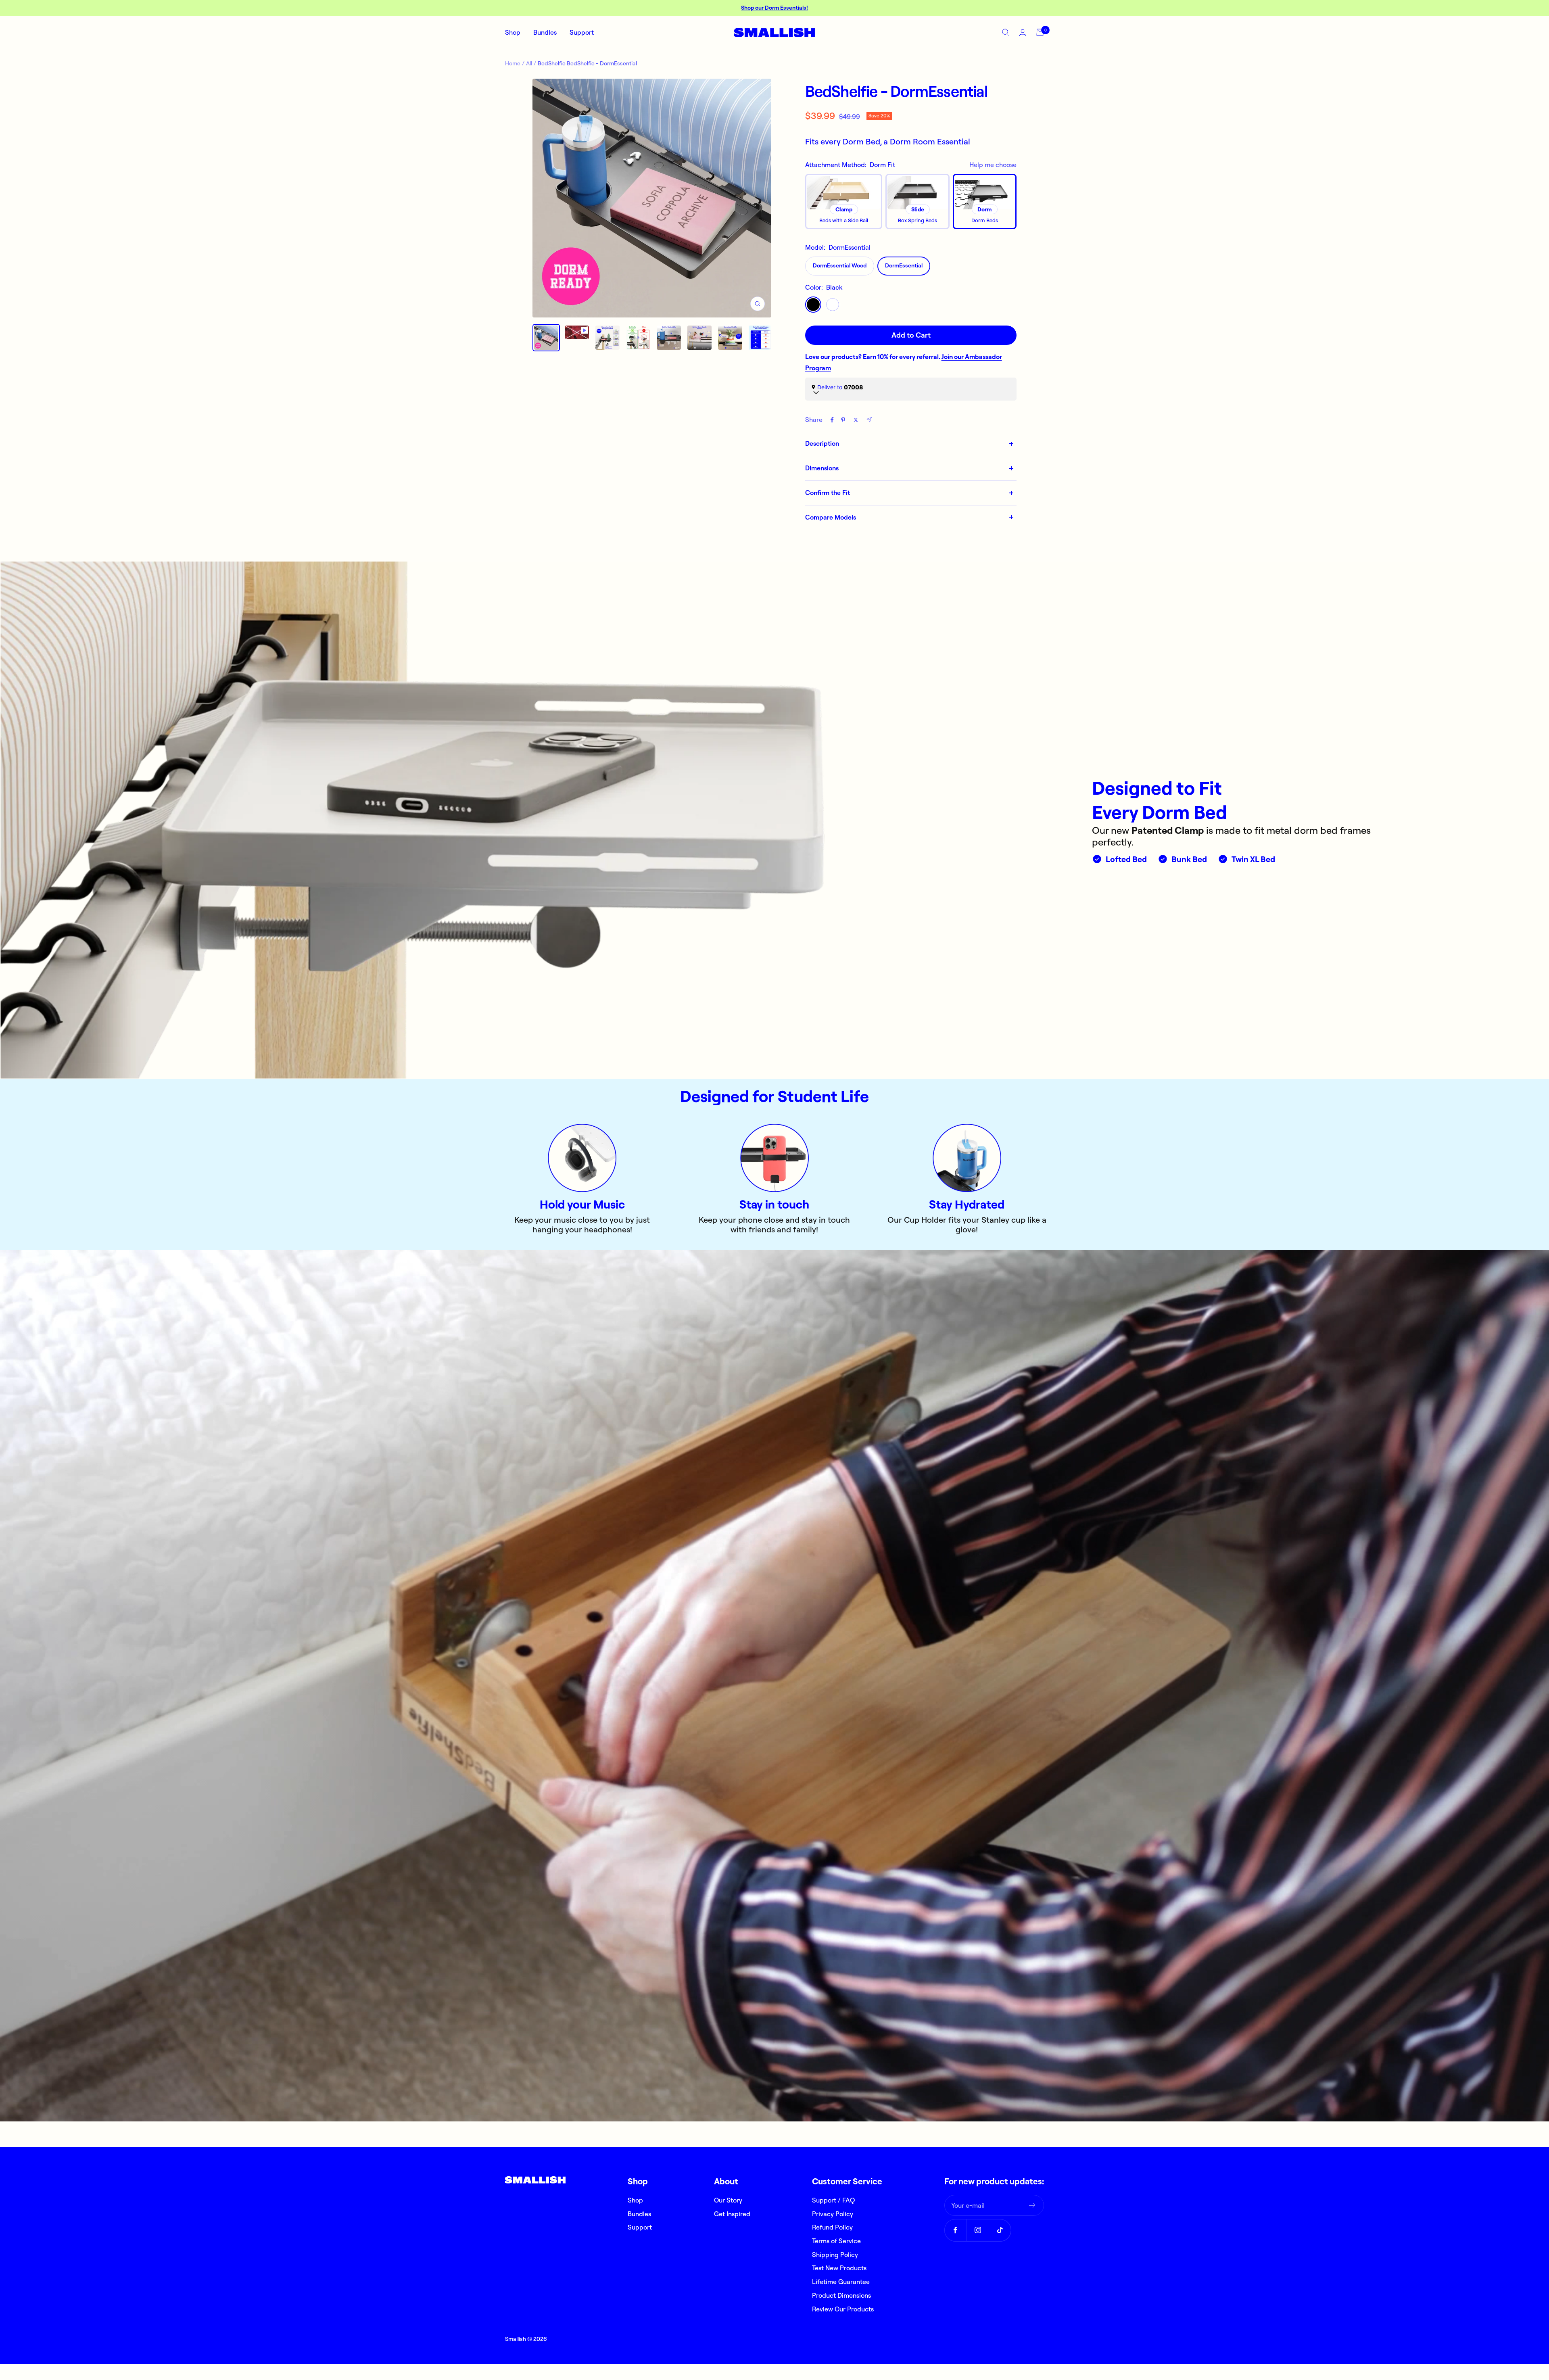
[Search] (1006, 32)
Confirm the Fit (828, 493)
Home (513, 63)
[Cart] (1040, 32)
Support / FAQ (833, 2200)
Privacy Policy (833, 2214)
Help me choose (993, 165)
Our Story (728, 2200)
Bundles (545, 32)
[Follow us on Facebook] (955, 2230)
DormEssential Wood (840, 265)
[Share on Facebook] (832, 420)
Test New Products (839, 2268)
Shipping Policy (835, 2255)
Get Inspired (732, 2214)
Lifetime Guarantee (841, 2282)
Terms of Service (836, 2241)
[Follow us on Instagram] (978, 2230)
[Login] (1023, 32)
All (529, 63)
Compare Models (831, 517)
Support (582, 32)
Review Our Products (843, 2309)
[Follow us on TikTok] (1000, 2230)
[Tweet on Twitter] (856, 420)
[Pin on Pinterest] (843, 420)
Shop (513, 32)
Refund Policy (832, 2227)
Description (822, 443)
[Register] (1032, 2205)
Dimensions (822, 468)
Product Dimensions (841, 2295)
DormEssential (904, 265)
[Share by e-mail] (869, 420)
